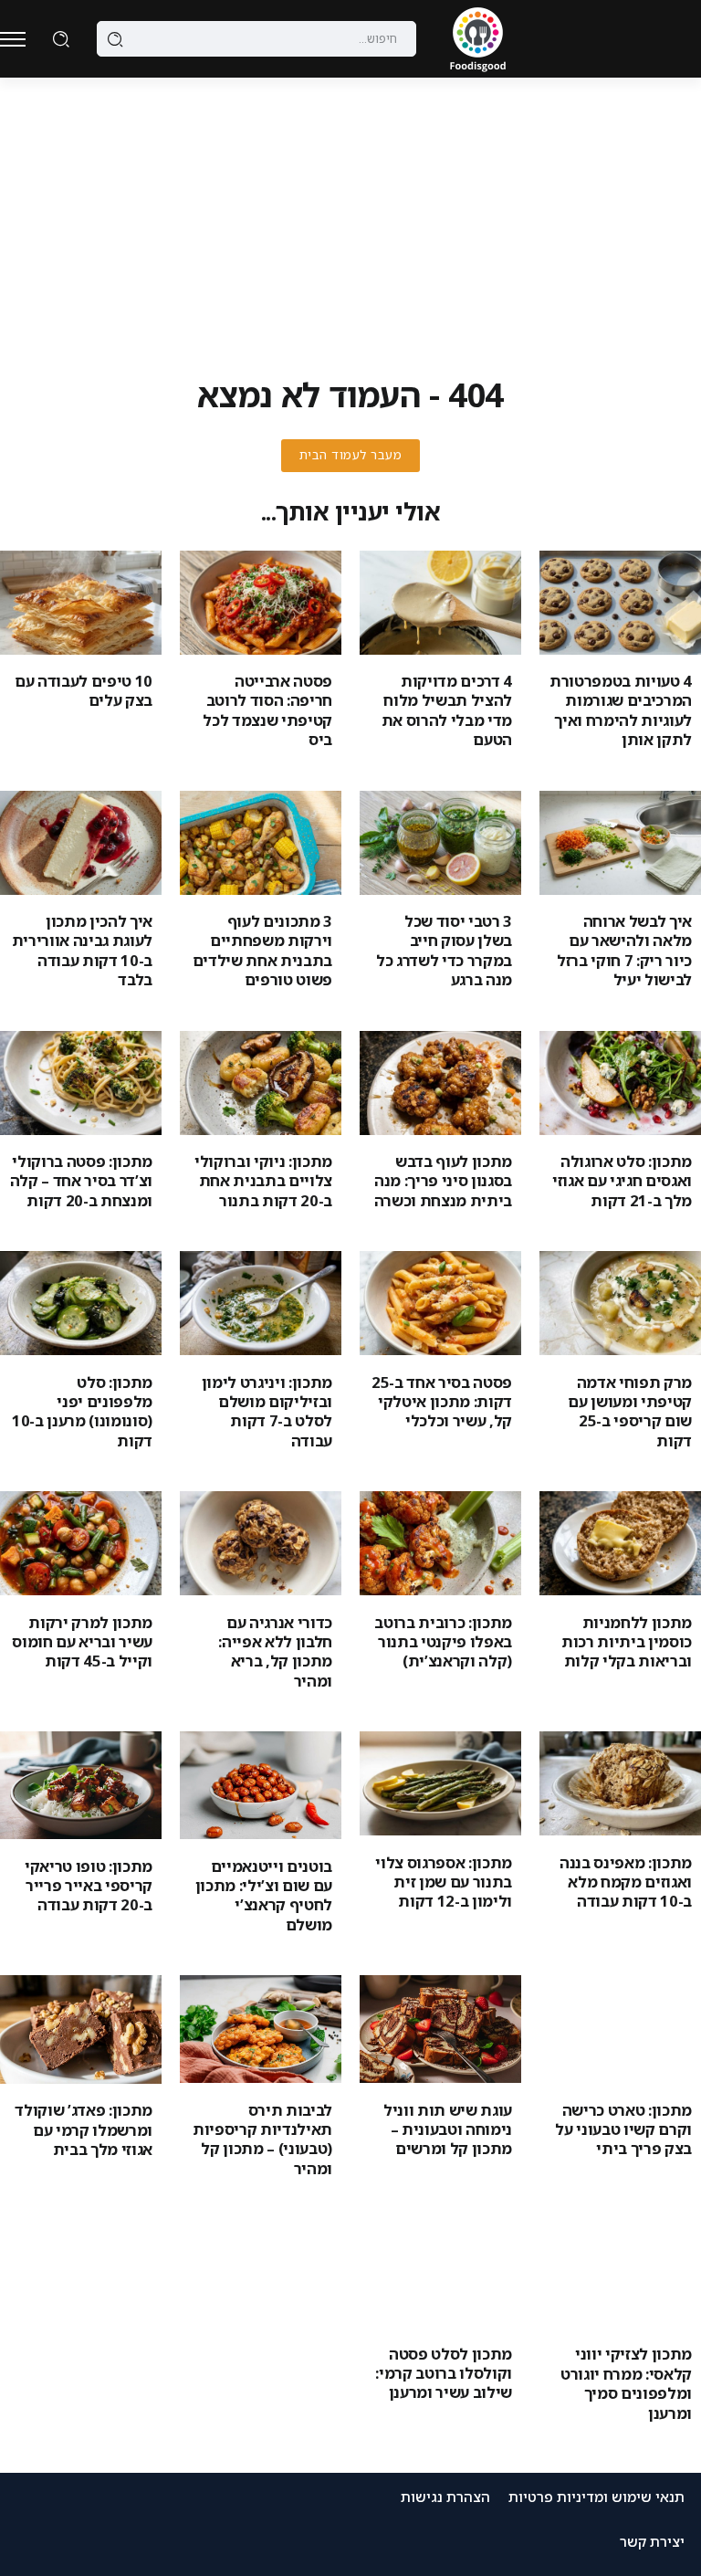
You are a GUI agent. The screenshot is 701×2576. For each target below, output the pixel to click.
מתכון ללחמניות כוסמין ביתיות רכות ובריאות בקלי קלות (627, 1642)
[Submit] (115, 39)
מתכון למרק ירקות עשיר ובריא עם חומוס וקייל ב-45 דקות (82, 1642)
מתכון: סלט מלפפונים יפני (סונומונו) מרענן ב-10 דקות (82, 1411)
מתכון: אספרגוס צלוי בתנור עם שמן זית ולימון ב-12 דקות (444, 1882)
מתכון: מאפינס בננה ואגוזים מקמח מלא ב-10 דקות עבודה (626, 1882)
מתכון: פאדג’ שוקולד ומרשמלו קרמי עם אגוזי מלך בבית (84, 2129)
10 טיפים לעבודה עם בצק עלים (84, 690)
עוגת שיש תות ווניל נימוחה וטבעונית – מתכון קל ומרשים (448, 2129)
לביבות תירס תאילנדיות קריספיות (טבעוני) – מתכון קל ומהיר (262, 2139)
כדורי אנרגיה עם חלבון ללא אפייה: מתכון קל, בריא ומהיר (275, 1651)
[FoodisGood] (478, 37)
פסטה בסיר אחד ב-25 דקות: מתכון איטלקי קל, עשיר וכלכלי (442, 1402)
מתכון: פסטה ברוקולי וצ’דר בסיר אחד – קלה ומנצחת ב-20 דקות (81, 1181)
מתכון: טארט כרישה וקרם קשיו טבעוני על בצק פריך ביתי (623, 2129)
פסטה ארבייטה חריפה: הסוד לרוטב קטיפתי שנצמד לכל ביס (267, 710)
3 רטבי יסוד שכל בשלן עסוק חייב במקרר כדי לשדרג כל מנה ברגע (444, 950)
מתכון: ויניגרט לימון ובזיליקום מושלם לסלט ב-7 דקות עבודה (267, 1411)
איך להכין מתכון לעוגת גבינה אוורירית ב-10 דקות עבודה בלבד (82, 950)
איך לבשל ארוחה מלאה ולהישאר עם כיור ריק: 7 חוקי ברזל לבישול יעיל (624, 950)
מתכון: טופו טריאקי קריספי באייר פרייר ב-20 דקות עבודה (89, 1886)
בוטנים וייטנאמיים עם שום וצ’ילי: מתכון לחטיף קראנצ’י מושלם (264, 1895)
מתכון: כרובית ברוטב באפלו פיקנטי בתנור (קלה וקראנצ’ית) (443, 1642)
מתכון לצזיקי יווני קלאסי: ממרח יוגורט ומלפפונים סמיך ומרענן (626, 2383)
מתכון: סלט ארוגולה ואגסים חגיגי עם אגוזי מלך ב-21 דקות (622, 1181)
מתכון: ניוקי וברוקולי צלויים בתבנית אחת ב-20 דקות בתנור (263, 1181)
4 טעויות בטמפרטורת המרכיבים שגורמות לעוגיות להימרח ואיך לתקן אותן (621, 710)
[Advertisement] (350, 215)
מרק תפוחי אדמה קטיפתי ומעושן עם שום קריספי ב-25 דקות (630, 1411)
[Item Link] (620, 603)
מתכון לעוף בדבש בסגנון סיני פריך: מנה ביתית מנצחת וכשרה (443, 1181)
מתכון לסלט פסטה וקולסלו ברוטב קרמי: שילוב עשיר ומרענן (444, 2373)
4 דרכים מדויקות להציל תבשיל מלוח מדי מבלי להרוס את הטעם (447, 710)
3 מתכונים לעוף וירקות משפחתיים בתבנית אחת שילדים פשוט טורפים (262, 950)
